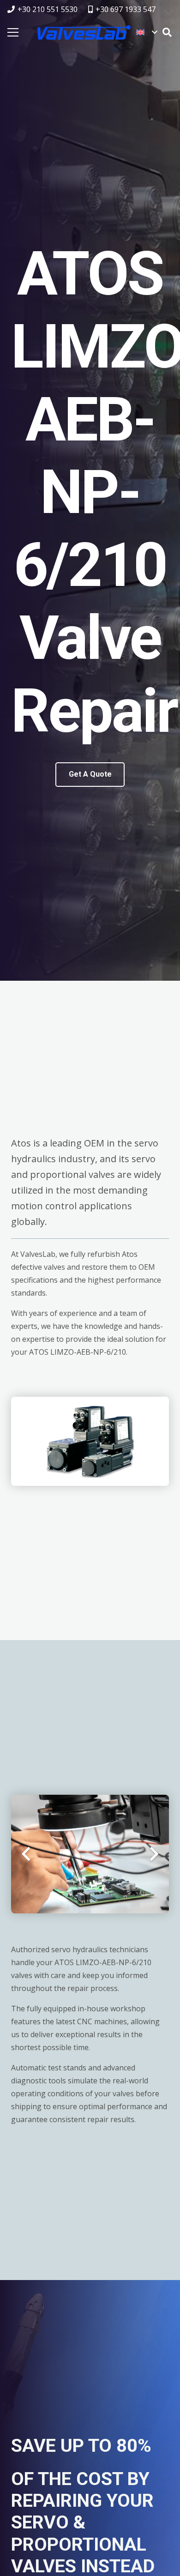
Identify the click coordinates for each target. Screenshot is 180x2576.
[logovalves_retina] (84, 32)
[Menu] (13, 32)
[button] (147, 32)
